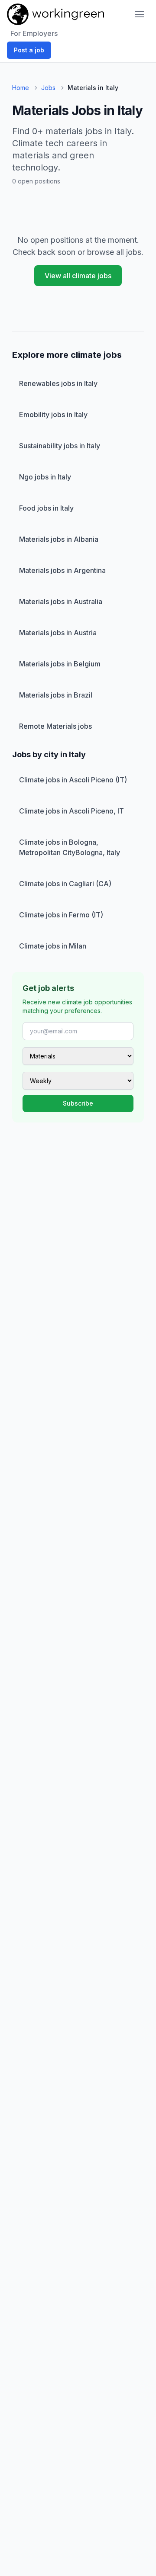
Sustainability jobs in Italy (60, 446)
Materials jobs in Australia (61, 601)
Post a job (29, 50)
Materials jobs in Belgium (60, 664)
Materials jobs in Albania (59, 539)
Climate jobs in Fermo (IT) (61, 915)
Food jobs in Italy (46, 508)
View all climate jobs (78, 276)
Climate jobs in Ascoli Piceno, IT (71, 811)
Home (21, 88)
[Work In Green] (55, 14)
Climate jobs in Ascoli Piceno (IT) (73, 780)
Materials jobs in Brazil (56, 695)
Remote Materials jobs (55, 726)
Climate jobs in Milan (53, 946)
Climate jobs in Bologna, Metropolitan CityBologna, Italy (70, 847)
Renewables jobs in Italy (58, 383)
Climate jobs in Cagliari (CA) (65, 884)
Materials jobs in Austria (58, 633)
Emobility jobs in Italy (53, 415)
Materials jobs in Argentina (62, 570)
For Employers (34, 33)
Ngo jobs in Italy (45, 477)
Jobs (48, 88)
